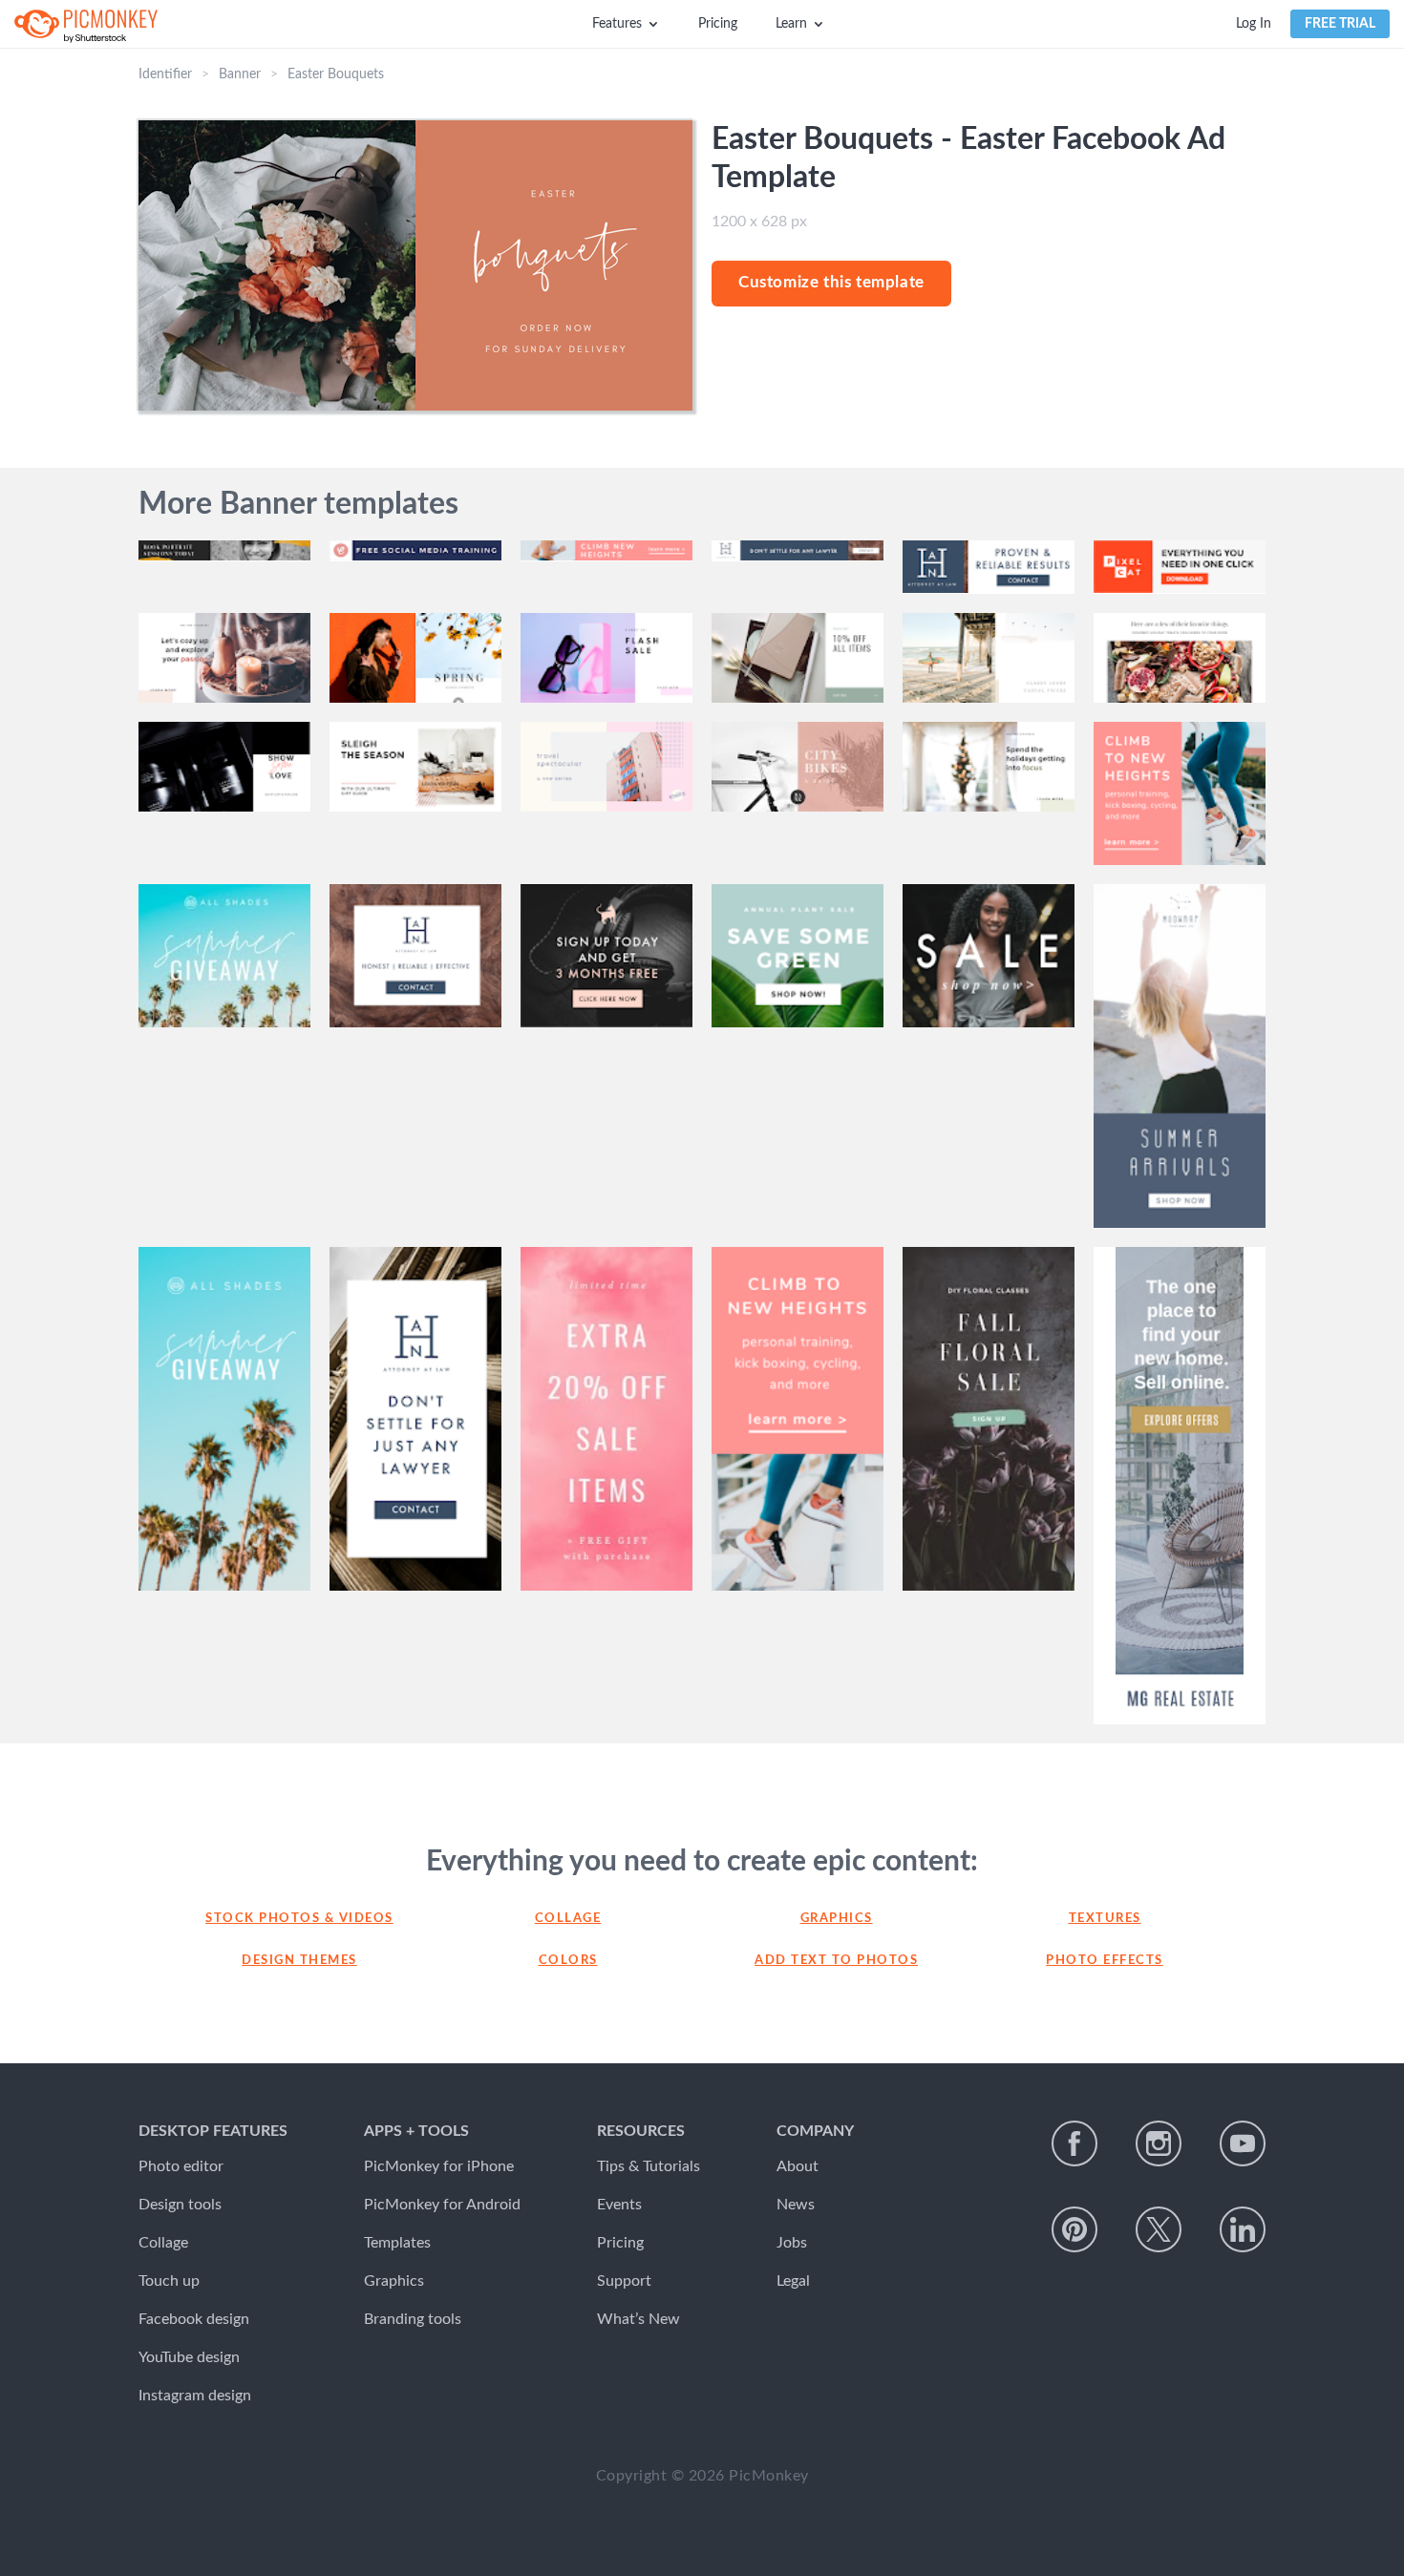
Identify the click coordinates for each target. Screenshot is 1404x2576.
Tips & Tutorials (649, 2166)
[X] (1159, 2229)
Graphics (837, 1919)
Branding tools (413, 2319)
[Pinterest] (1074, 2229)
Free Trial (1340, 24)
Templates (397, 2243)
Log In (1254, 24)
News (796, 2205)
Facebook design (194, 2319)
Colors (568, 1961)
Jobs (792, 2243)
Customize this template (831, 282)
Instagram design (195, 2396)
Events (619, 2205)
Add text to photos (836, 1961)
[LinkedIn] (1243, 2229)
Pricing (718, 24)
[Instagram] (1159, 2143)
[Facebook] (1074, 2143)
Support (624, 2281)
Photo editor (181, 2166)
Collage (568, 1919)
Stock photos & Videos (299, 1919)
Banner (240, 74)
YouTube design (189, 2357)
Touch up (169, 2281)
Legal (793, 2281)
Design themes (299, 1961)
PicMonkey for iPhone (439, 2166)
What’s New (638, 2319)
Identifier (165, 74)
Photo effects (1105, 1961)
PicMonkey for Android (442, 2205)
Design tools (180, 2205)
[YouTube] (1243, 2143)
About (798, 2166)
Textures (1105, 1919)
